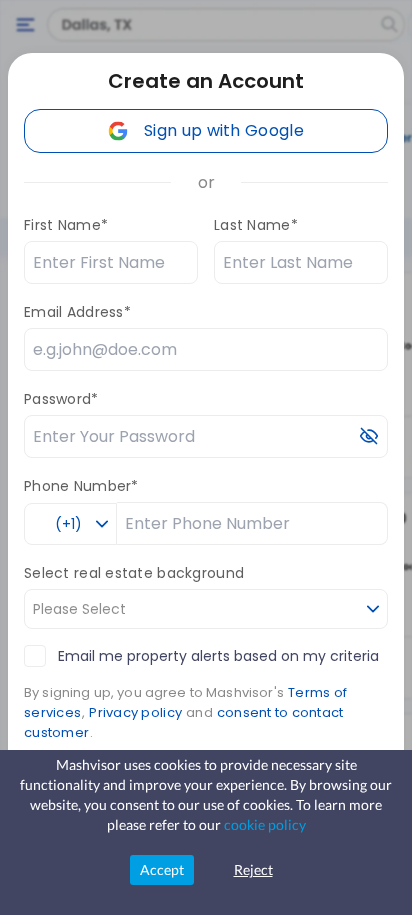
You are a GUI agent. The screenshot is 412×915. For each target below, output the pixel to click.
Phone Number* (81, 486)
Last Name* (256, 225)
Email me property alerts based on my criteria (218, 656)
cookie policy (265, 824)
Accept (162, 869)
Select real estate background (134, 573)
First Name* (66, 225)
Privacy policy (135, 712)
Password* (61, 399)
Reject (253, 869)
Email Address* (77, 312)
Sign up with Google (224, 130)
